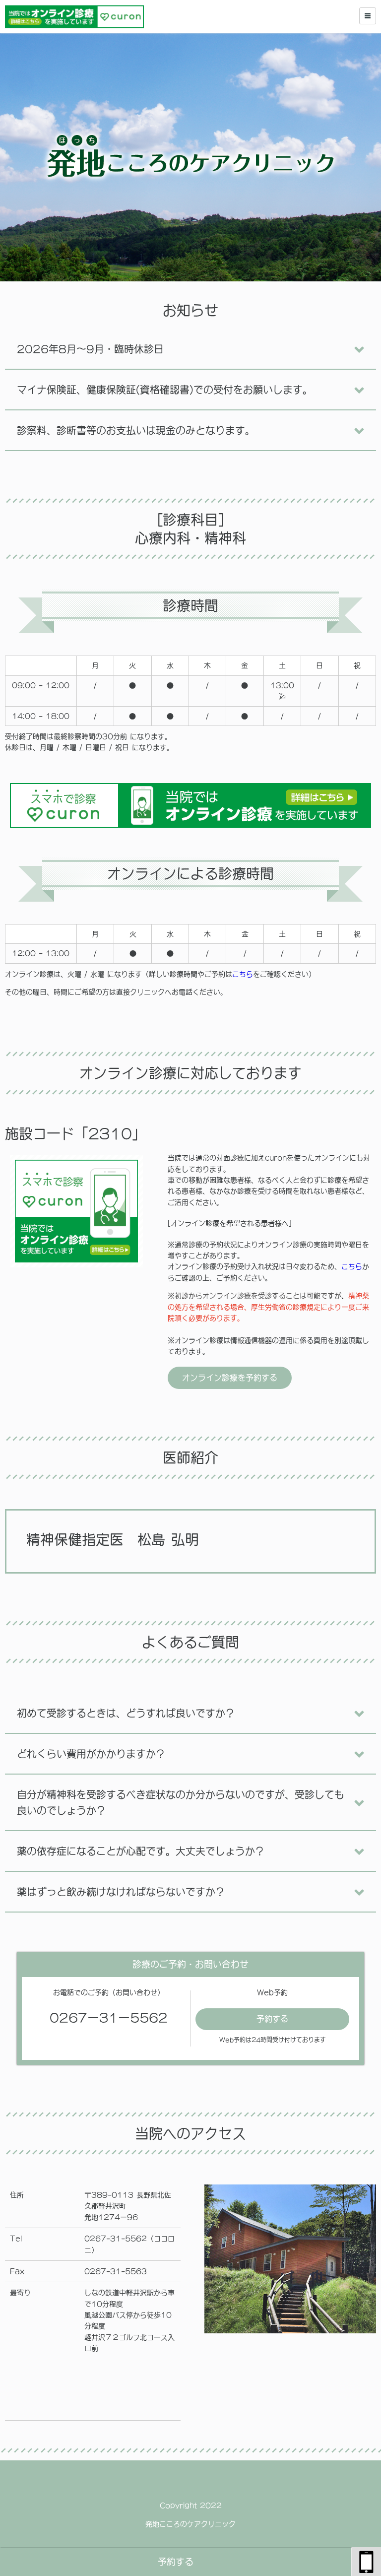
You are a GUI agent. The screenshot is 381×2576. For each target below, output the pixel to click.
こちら (243, 974)
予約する (176, 2562)
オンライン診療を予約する (230, 1378)
